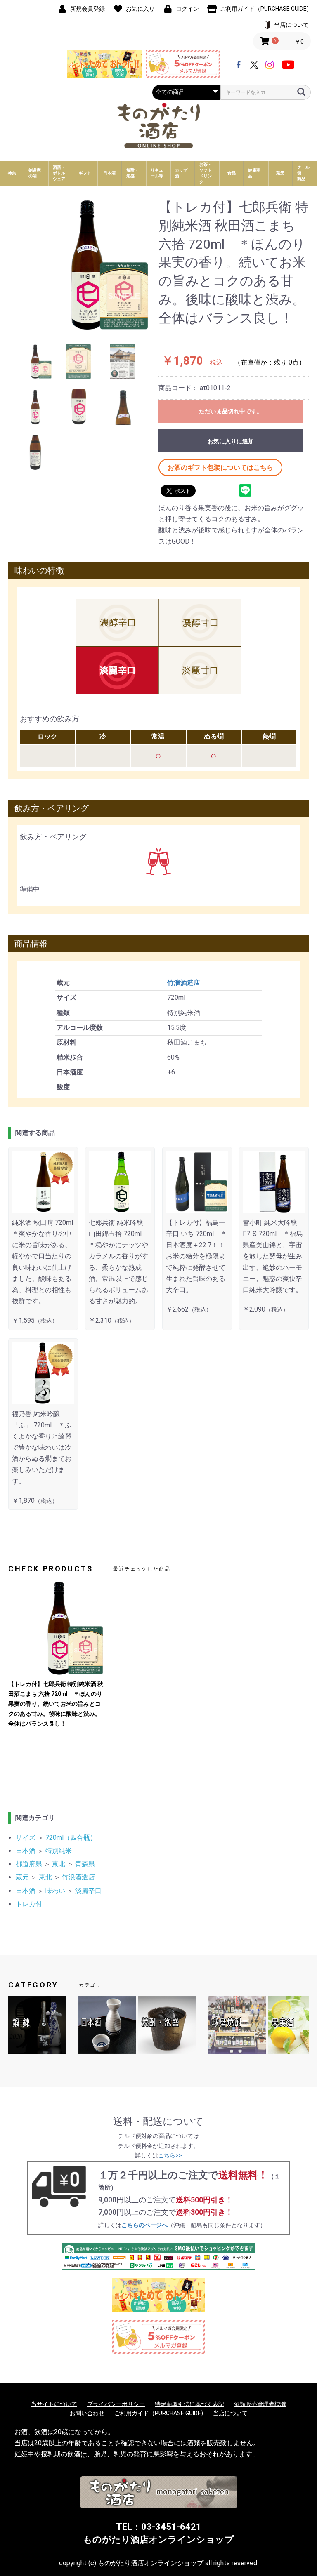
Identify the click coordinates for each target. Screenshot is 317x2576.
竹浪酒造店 (184, 983)
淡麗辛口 (88, 1891)
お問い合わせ (87, 2413)
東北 (59, 1864)
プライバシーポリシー (116, 2404)
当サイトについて (54, 2404)
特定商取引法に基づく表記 (189, 2404)
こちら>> (170, 2155)
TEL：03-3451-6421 (159, 2527)
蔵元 (22, 1877)
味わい (55, 1891)
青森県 (85, 1864)
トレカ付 (29, 1904)
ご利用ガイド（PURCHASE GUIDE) (159, 2413)
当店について (230, 2413)
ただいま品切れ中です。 (231, 411)
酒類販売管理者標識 (260, 2404)
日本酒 (26, 1851)
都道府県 (29, 1864)
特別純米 (59, 1851)
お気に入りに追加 (231, 441)
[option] (83, 265)
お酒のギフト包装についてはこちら (220, 467)
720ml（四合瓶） (71, 1838)
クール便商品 (303, 173)
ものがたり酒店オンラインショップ (158, 2540)
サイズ (26, 1838)
